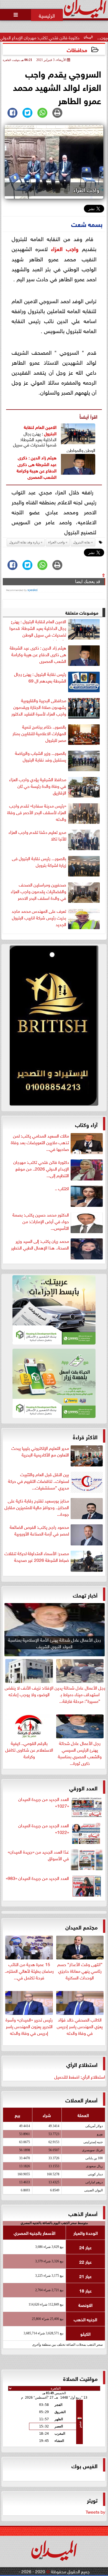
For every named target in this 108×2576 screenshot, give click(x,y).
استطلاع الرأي (82, 2064)
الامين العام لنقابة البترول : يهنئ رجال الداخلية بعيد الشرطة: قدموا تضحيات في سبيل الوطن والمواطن (38, 629)
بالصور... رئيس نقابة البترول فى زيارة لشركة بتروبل (39, 862)
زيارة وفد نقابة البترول (25, 542)
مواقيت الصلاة (80, 2378)
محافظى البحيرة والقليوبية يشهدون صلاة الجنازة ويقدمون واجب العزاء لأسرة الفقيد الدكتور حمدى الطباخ (39, 708)
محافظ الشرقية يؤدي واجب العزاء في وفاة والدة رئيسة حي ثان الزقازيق (38, 786)
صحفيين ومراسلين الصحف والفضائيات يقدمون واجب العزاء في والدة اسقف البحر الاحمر (38, 891)
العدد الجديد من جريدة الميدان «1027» (44, 1802)
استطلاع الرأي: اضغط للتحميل (80, 2076)
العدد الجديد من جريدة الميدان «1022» (44, 1829)
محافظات (77, 49)
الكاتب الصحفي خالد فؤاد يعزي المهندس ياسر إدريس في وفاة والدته (80, 2026)
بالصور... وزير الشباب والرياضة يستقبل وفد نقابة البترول (41, 756)
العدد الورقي (83, 1787)
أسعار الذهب (83, 2213)
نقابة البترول (82, 542)
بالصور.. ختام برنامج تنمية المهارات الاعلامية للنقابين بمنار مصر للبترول (39, 733)
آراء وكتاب (86, 1124)
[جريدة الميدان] (54, 1027)
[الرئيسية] (47, 15)
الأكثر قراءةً (85, 1436)
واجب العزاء (65, 248)
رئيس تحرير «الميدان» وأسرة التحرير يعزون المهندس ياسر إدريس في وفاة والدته (29, 2026)
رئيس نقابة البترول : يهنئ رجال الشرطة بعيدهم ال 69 (40, 677)
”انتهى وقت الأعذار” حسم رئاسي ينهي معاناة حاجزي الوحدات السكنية (80, 1970)
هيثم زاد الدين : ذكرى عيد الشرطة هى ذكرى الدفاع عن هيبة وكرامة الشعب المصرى (37, 467)
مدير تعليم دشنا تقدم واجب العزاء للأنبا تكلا (37, 835)
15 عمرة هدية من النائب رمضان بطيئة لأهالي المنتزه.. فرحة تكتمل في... (29, 1970)
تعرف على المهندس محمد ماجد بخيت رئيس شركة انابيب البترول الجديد (39, 918)
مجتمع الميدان (81, 1927)
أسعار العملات (81, 2100)
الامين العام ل (45, 427)
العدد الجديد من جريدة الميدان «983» (37, 1878)
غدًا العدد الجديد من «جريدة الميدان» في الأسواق (38, 1855)
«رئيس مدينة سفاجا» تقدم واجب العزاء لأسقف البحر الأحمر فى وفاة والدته (37, 812)
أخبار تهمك (85, 1595)
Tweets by (95, 2511)
